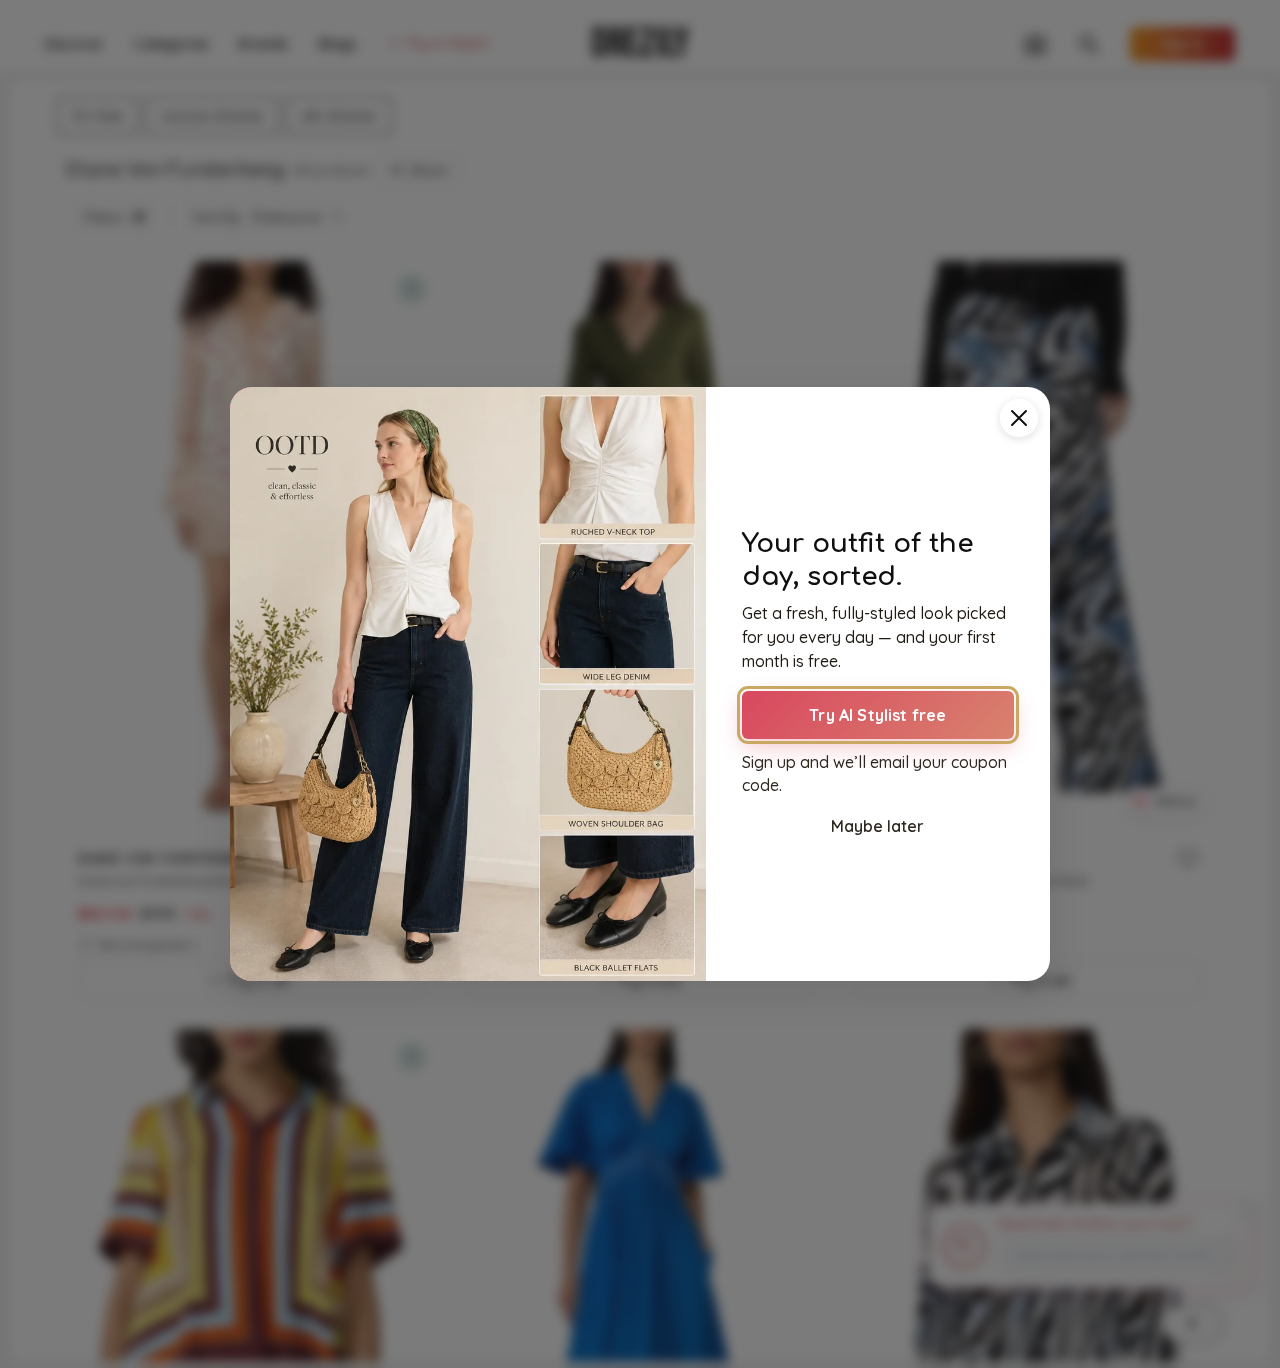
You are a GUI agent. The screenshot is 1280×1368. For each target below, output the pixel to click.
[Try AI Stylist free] (468, 684)
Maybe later (877, 826)
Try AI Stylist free (877, 715)
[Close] (1019, 418)
